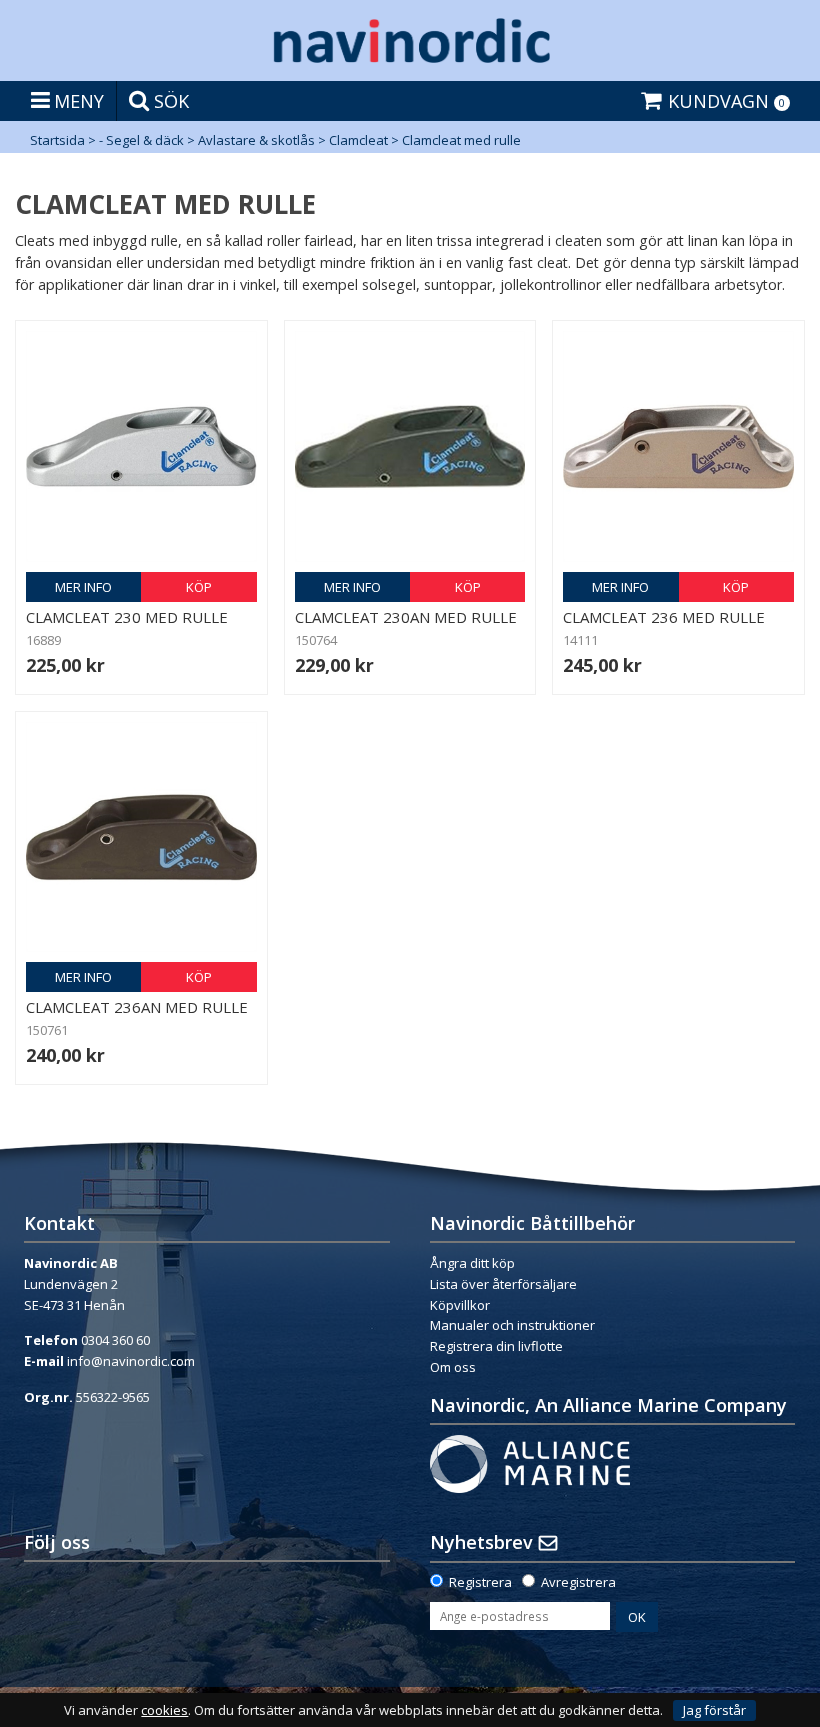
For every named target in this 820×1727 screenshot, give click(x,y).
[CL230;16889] (141, 446)
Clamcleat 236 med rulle (664, 617)
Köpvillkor (460, 1305)
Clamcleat (358, 140)
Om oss (453, 1367)
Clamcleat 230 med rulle (127, 617)
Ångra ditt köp (472, 1263)
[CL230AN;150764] (410, 446)
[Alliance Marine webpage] (530, 1462)
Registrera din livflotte (496, 1346)
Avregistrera (578, 1582)
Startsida (57, 140)
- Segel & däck (141, 140)
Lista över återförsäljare (503, 1284)
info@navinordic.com (131, 1361)
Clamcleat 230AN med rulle (406, 617)
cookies (164, 1710)
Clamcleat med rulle (461, 140)
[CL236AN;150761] (141, 837)
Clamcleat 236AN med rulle (137, 1007)
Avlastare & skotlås (256, 140)
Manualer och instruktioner (514, 1325)
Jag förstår (714, 1710)
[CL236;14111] (678, 446)
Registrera (480, 1582)
